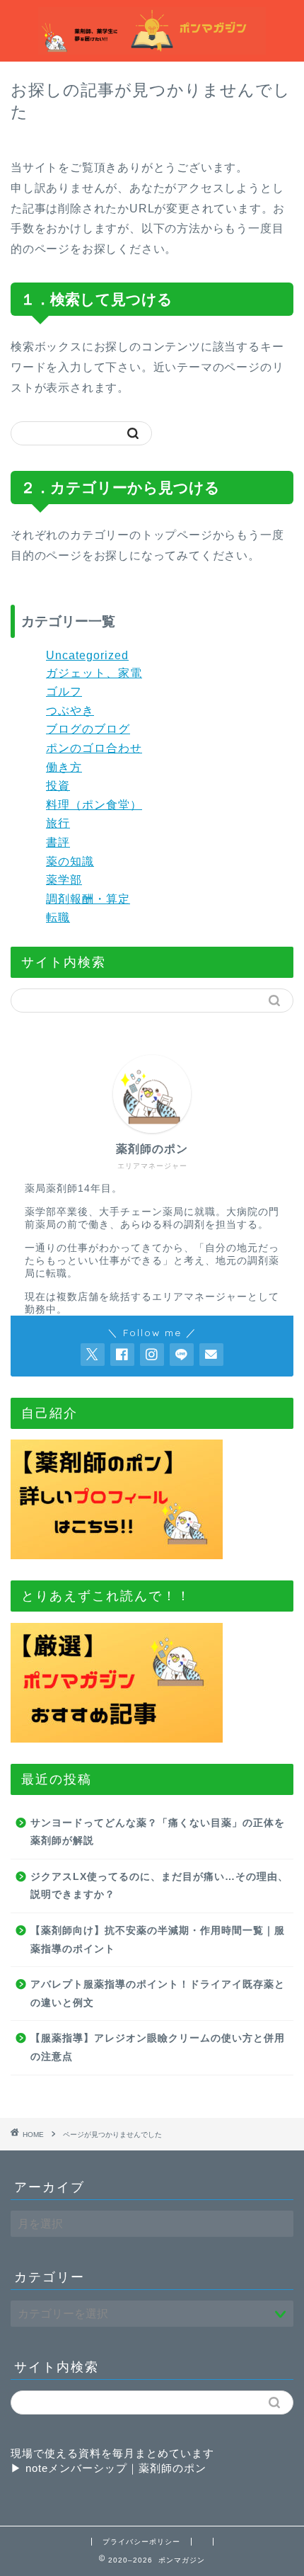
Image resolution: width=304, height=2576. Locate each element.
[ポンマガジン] (152, 46)
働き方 (64, 767)
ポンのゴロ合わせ (94, 748)
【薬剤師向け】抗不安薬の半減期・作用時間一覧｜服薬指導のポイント (158, 1940)
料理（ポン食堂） (94, 805)
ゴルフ (64, 691)
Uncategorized (87, 655)
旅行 (58, 823)
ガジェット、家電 (94, 673)
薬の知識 (70, 861)
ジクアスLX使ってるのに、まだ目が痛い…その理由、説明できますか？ (159, 1886)
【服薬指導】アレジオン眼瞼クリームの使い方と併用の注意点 (158, 2047)
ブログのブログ (88, 729)
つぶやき (70, 711)
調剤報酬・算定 (88, 899)
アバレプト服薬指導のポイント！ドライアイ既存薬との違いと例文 (158, 1994)
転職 (58, 917)
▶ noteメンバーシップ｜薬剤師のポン (109, 2468)
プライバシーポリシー (141, 2542)
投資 (58, 786)
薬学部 (64, 880)
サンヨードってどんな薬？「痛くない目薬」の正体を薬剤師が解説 (158, 1832)
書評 (58, 842)
